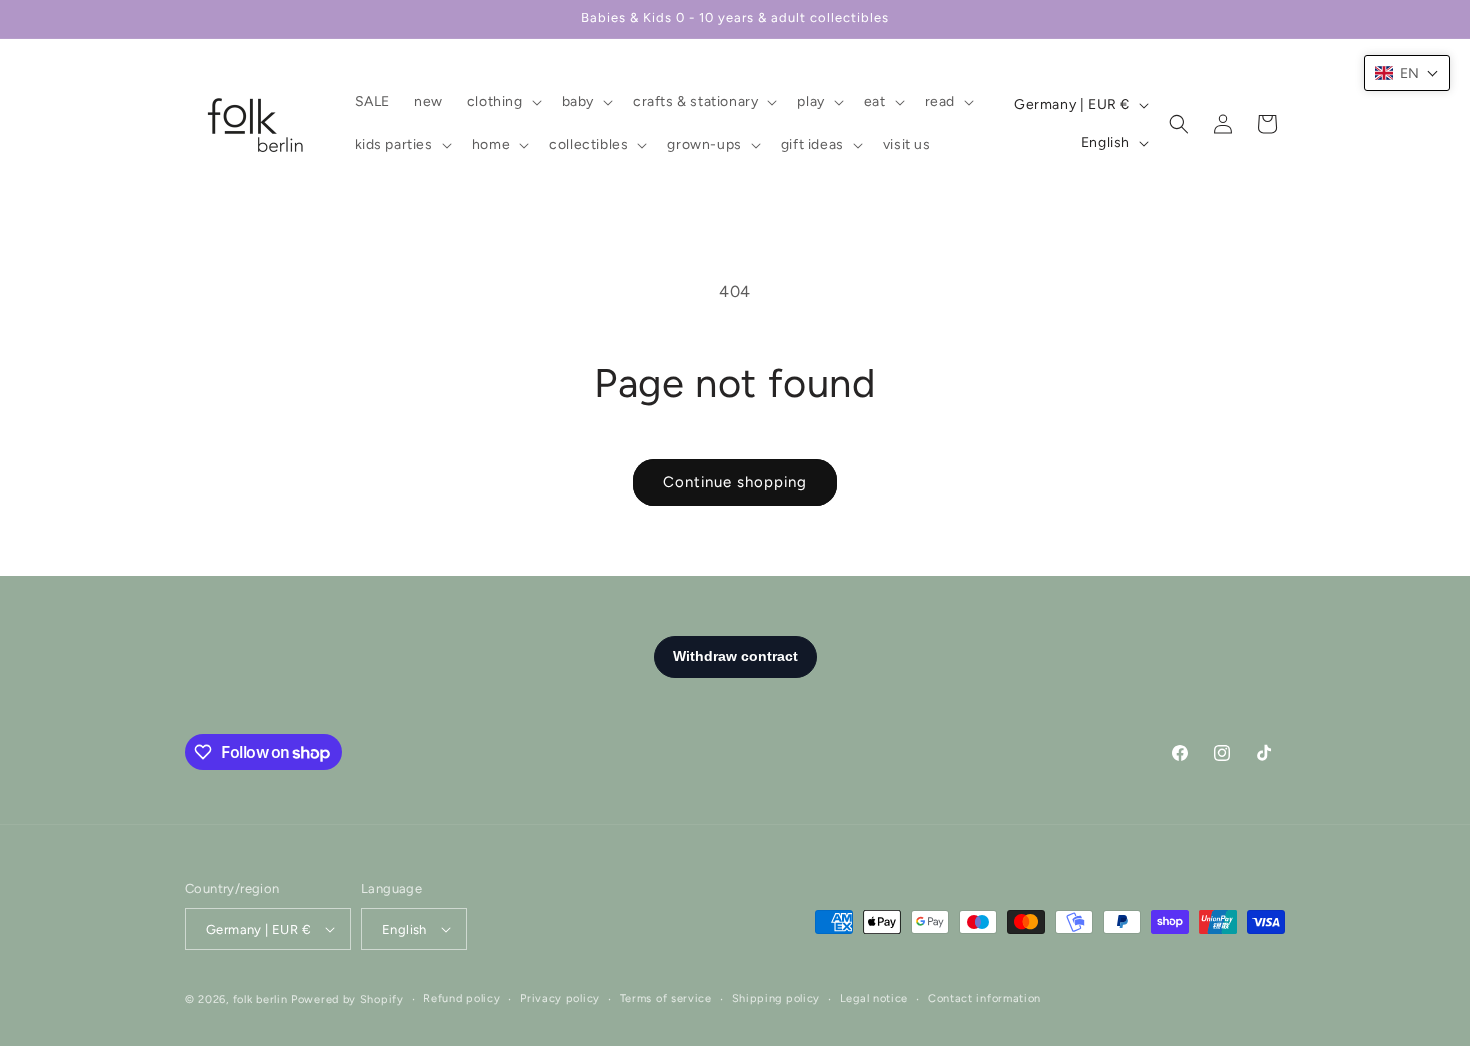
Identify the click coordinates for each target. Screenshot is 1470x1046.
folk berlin (260, 999)
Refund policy (461, 998)
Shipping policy (776, 998)
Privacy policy (560, 998)
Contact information (984, 998)
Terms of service (666, 998)
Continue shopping (735, 482)
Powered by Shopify (347, 999)
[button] (502, 102)
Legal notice (874, 998)
